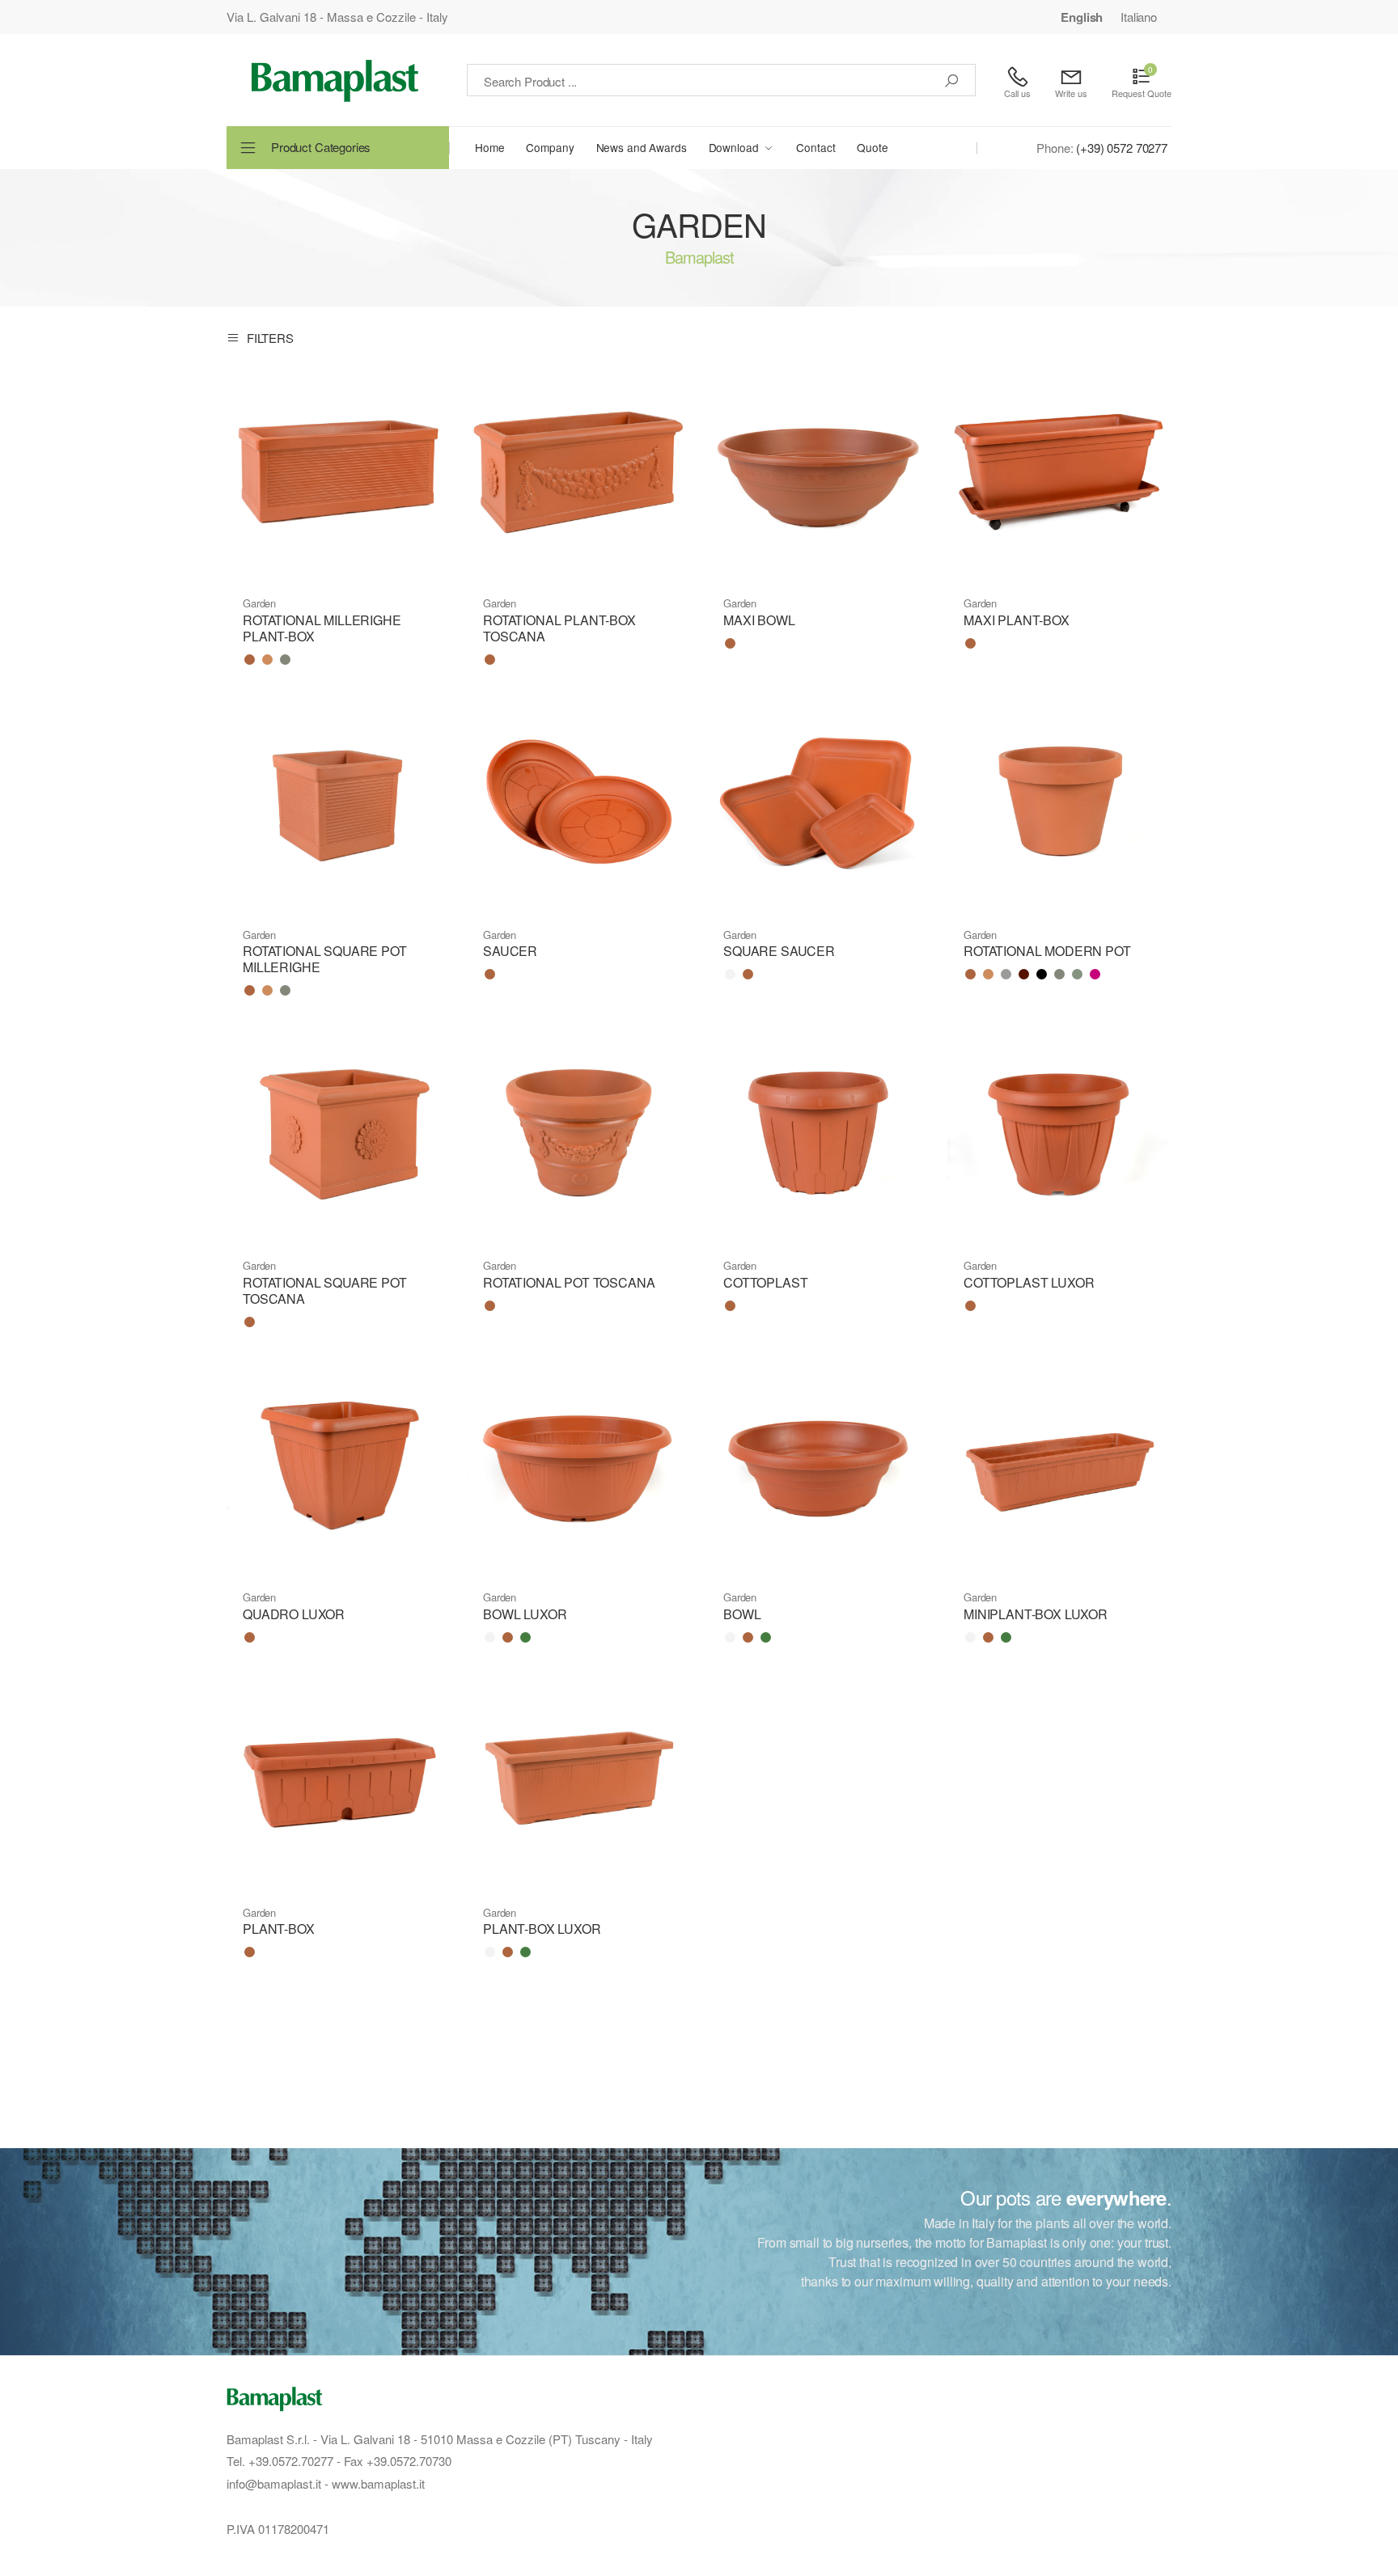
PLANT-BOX (279, 1929)
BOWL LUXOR (525, 1614)
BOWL (742, 1614)
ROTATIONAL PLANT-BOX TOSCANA (559, 628)
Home (489, 147)
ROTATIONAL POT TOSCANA (569, 1282)
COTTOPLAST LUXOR (1029, 1282)
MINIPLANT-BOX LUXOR (1036, 1614)
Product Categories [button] (321, 147)
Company (550, 147)
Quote (872, 147)
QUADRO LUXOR (294, 1614)
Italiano (1139, 17)
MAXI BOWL (759, 620)
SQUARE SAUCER (779, 951)
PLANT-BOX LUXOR (542, 1929)
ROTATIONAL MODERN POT (1047, 951)
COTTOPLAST (765, 1282)
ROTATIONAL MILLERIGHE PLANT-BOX (322, 628)
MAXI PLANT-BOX (1017, 620)
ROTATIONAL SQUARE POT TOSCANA (325, 1290)
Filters (270, 337)
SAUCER (510, 951)
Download (734, 147)
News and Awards (642, 147)
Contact (815, 147)
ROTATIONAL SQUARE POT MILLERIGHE (325, 959)
